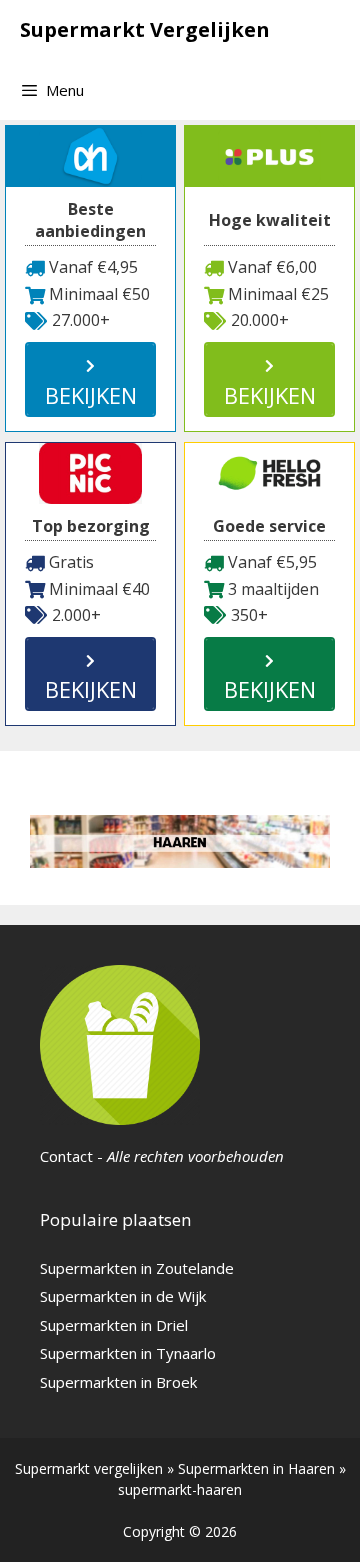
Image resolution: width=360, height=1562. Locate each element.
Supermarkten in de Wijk (123, 1296)
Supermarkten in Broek (118, 1382)
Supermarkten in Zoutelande (137, 1268)
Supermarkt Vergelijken (145, 29)
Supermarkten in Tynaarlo (128, 1353)
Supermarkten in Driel (114, 1325)
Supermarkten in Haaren (256, 1468)
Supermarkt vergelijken (89, 1468)
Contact (66, 1156)
